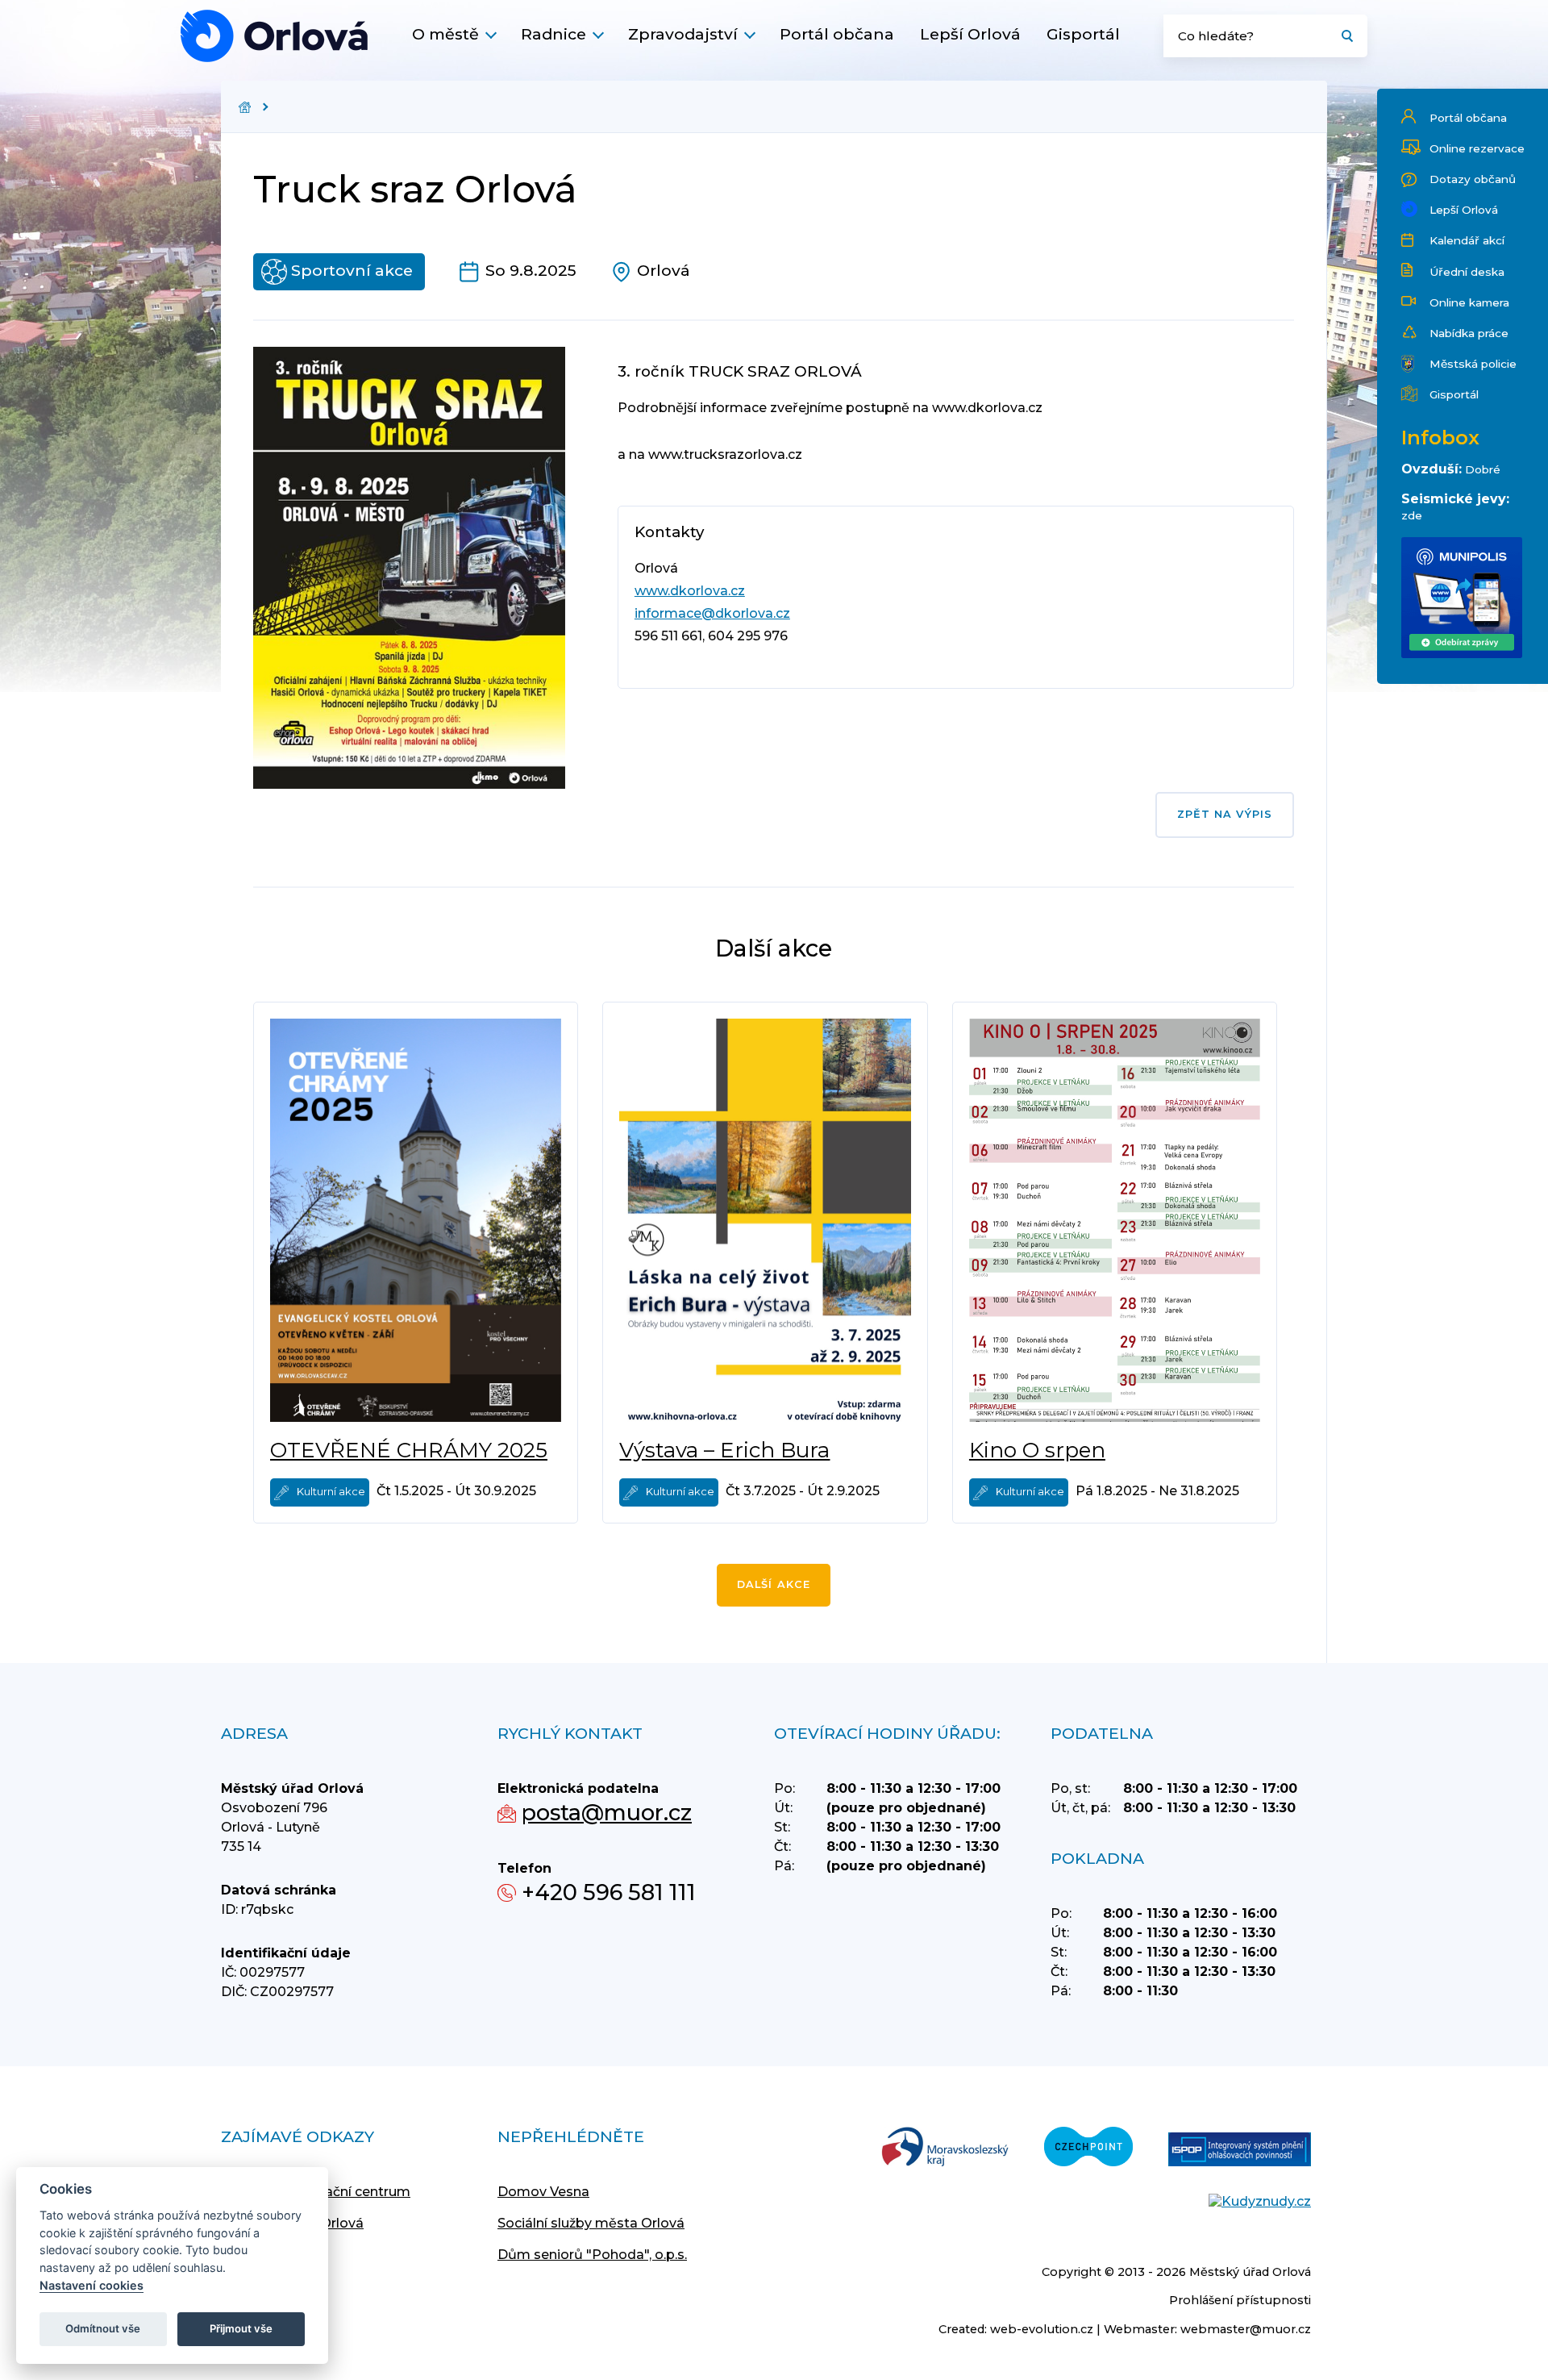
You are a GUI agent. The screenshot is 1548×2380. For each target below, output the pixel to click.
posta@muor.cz (607, 1813)
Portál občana (837, 34)
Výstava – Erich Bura (724, 1450)
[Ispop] (1240, 2151)
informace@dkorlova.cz (712, 613)
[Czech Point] (1088, 2148)
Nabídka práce (1469, 333)
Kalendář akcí (1467, 240)
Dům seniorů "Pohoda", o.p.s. (592, 2255)
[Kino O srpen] (1115, 1220)
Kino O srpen (1037, 1450)
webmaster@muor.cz (1246, 2329)
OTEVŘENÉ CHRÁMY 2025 (409, 1450)
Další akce (774, 1584)
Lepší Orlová (970, 34)
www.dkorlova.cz (690, 591)
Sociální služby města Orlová (591, 2223)
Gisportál (1083, 34)
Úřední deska (1467, 272)
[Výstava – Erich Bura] (765, 1220)
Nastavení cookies (92, 2285)
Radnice (553, 34)
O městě (445, 34)
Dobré (1483, 469)
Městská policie (1473, 364)
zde (1412, 515)
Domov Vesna (543, 2192)
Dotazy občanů (1473, 179)
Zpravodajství (683, 34)
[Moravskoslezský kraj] (945, 2148)
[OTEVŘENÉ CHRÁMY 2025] (416, 1220)
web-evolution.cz (1042, 2329)
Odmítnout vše (103, 2328)
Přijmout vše (241, 2328)
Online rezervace (1477, 148)
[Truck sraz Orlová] (274, 36)
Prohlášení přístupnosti (1240, 2300)
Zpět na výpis (1225, 814)
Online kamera (1469, 302)
